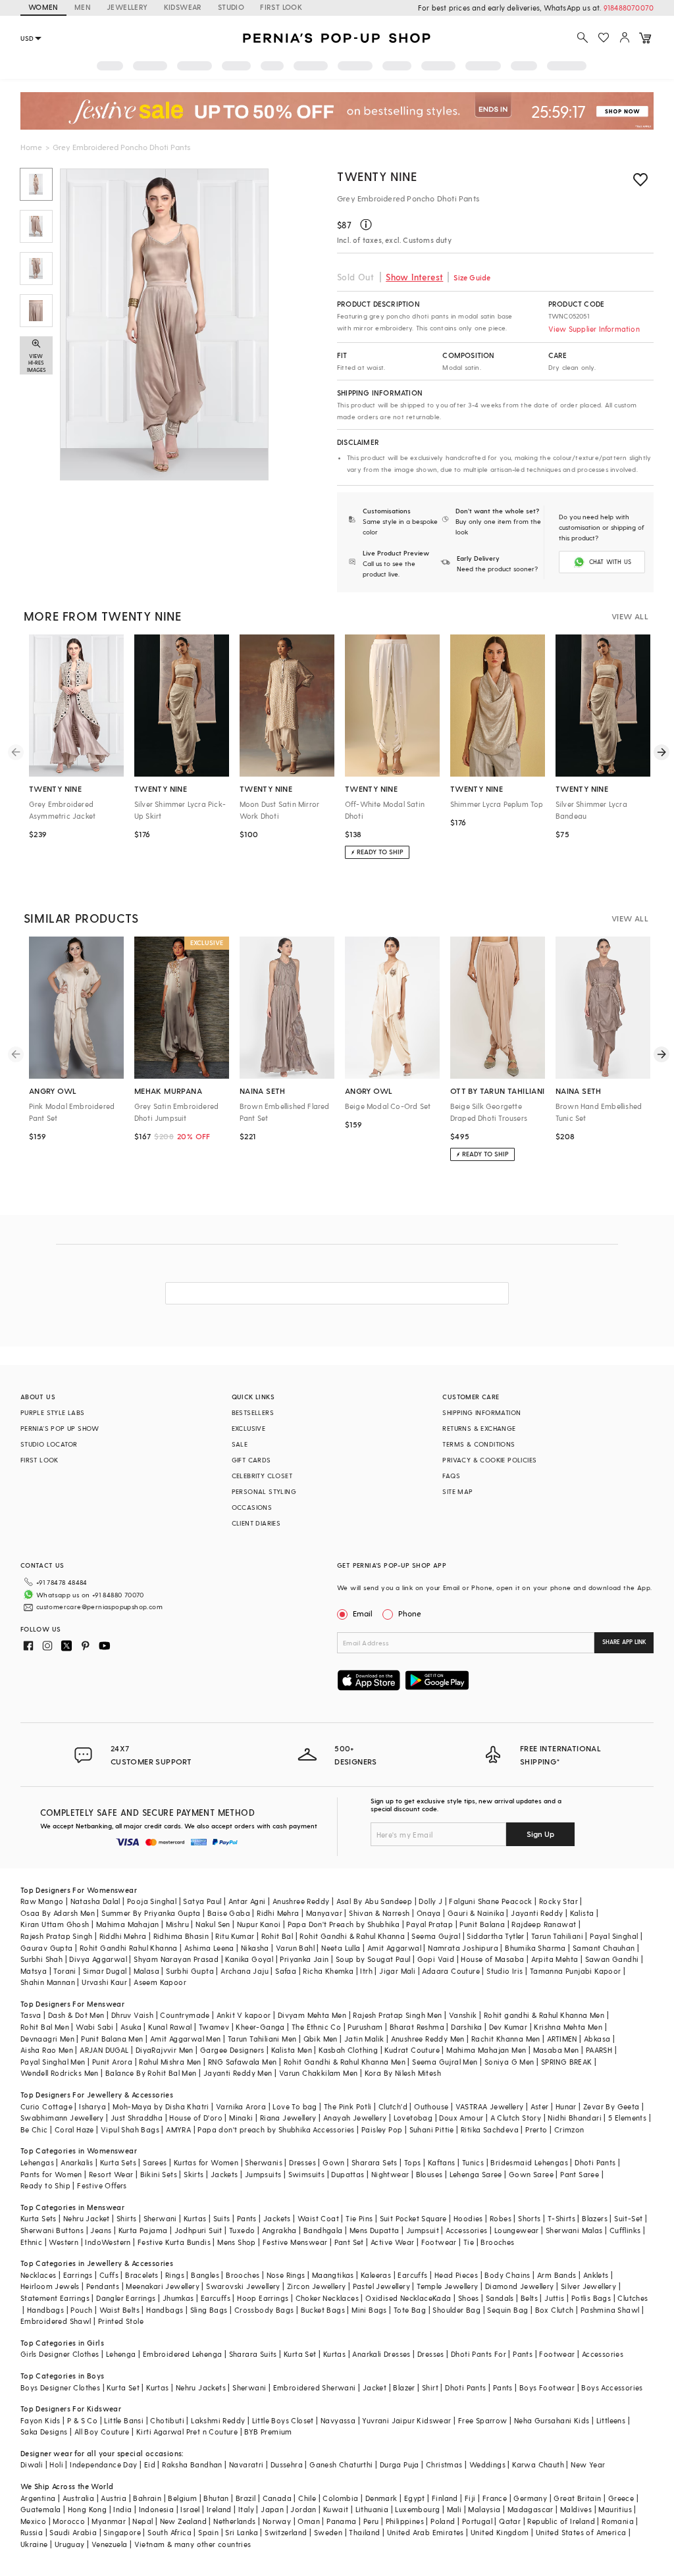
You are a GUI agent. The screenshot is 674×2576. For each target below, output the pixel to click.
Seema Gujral (436, 1936)
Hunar (566, 2106)
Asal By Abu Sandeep (375, 1901)
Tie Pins (359, 2218)
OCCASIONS (252, 1507)
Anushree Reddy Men (428, 2039)
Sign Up (540, 1834)
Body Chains (507, 2275)
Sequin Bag (507, 2310)
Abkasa (597, 2039)
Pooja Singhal (152, 1901)
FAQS (451, 1476)
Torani (65, 1971)
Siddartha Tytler (495, 1936)
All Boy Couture (102, 2432)
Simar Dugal (105, 1971)
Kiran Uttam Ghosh (55, 1924)
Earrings (78, 2275)
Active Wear (392, 2242)
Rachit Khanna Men (506, 2039)
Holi (56, 2464)
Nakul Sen (213, 1924)
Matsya (34, 1971)
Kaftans (442, 2162)
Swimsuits (307, 2174)
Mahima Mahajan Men (486, 2050)
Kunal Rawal (170, 2027)
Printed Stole (121, 2321)
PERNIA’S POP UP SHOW (60, 1428)
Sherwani (160, 2218)
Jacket (375, 2387)
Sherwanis (264, 2162)
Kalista (582, 1913)
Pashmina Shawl (610, 2310)
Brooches (497, 2242)
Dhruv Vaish (132, 2015)
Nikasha (255, 1948)
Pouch (81, 2310)
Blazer (404, 2387)
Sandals (500, 2298)
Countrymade (185, 2015)
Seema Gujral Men (445, 2062)
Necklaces (39, 2275)
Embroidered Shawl (56, 2321)
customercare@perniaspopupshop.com (99, 1607)
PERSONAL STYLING (264, 1491)
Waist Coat (318, 2218)
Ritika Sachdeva (490, 2129)
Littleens (611, 2420)
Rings (175, 2275)
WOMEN (43, 7)
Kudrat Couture (412, 2050)
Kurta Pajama (143, 2230)
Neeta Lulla (341, 1948)
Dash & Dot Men (76, 2015)
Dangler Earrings (126, 2298)
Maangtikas (333, 2275)
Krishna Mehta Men (568, 2027)
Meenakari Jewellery (163, 2286)
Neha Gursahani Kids (552, 2420)
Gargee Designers (232, 2050)
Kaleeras (376, 2275)
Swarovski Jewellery (243, 2286)
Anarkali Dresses (381, 2354)
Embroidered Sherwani (315, 2387)
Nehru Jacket (87, 2218)
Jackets (224, 2174)
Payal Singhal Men (53, 2062)
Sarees (155, 2162)
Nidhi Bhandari (575, 2118)
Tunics (473, 2162)
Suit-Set (628, 2218)
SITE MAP (457, 1491)
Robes (501, 2218)
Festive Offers (102, 2185)
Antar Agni (247, 1901)
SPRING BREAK (567, 2062)
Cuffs (109, 2275)
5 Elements (627, 2118)
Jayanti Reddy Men (238, 2073)
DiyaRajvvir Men (165, 2050)
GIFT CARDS (251, 1460)
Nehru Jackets (201, 2387)
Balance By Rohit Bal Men (151, 2073)
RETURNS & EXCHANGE (479, 1428)
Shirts (126, 2218)
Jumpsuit (423, 2230)
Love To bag (295, 2106)
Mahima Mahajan (128, 1924)
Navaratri (246, 2464)
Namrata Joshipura (463, 1948)
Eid (150, 2464)
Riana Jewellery (288, 2118)
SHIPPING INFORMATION (481, 1412)
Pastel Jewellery (381, 2286)
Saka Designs (44, 2432)
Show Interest (414, 277)
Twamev (214, 2027)
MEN (83, 7)
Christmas (444, 2464)
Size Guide (472, 277)
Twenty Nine (377, 176)
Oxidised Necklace (399, 2298)
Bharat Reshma (417, 2027)
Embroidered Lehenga (183, 2354)
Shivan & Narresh (379, 1913)
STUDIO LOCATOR (49, 1444)
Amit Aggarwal (394, 1948)
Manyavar (324, 1913)
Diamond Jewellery (520, 2286)
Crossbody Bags (264, 2310)
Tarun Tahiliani (557, 1936)
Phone (410, 1613)
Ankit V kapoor (244, 2015)
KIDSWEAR (183, 7)
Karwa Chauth (538, 2464)
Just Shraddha (137, 2118)
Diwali (32, 2464)
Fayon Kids (40, 2420)
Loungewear (517, 2230)
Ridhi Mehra (278, 1913)
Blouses (429, 2174)
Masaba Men (556, 2050)
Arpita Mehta (555, 1959)
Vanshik (463, 2015)
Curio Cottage (46, 2106)
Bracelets (142, 2275)
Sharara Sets (375, 2162)
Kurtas (195, 2218)
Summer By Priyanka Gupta (151, 1913)
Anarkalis (77, 2162)
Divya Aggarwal (98, 1959)
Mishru (177, 1924)
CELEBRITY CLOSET (262, 1476)
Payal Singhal (614, 1936)
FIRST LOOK (281, 7)
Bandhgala (323, 2230)
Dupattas (348, 2174)
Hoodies (468, 2218)
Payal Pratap (429, 1924)
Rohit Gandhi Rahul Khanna (129, 1948)
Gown (334, 2162)
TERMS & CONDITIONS (479, 1444)
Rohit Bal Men (45, 2027)
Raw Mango (42, 1901)
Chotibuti (167, 2420)
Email (363, 1613)
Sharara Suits (253, 2354)
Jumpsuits (263, 2174)
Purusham (365, 2027)
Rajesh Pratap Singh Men (397, 2015)
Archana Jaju (245, 1971)
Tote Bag (410, 2310)
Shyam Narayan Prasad (176, 1959)
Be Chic (34, 2129)
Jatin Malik (364, 2039)
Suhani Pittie (432, 2129)
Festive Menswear (295, 2242)
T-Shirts (561, 2218)
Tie (469, 2242)
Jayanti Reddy (537, 1913)
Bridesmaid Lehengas (529, 2162)
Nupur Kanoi (259, 1924)
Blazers (595, 2218)
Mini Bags (369, 2310)
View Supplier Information (594, 329)
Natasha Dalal (95, 1901)
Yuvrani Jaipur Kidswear (406, 2420)
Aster (540, 2106)
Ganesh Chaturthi (341, 2464)
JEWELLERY (127, 7)
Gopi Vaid (436, 1959)
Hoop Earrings (263, 2298)
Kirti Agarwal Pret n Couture (187, 2432)
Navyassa (338, 2420)
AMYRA (178, 2129)
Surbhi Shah (41, 1959)
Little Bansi (124, 2420)
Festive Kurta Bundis (174, 2242)
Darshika (466, 2027)
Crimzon (569, 2129)
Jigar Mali (397, 1971)
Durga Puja (400, 2464)
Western (64, 2242)
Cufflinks (625, 2230)
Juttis (554, 2298)
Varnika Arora (241, 2106)
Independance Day (103, 2464)
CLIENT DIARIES (256, 1523)
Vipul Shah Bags (130, 2129)
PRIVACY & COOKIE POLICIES (489, 1460)
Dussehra (287, 2464)
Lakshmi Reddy (218, 2420)
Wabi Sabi (95, 2027)
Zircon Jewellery (316, 2286)
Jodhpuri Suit (198, 2230)
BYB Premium (268, 2432)
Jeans (101, 2230)
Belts (529, 2298)
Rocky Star (558, 1901)
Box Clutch (555, 2310)
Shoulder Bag (456, 2310)
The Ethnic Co (316, 2027)
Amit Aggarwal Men (186, 2039)
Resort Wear (111, 2174)
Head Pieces (456, 2275)
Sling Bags (209, 2310)
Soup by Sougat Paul (373, 1959)
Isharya (92, 2106)
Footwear (439, 2242)
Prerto (536, 2129)
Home (31, 147)
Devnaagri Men (47, 2039)
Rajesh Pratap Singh (57, 1936)
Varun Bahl (295, 1948)
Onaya (429, 1913)
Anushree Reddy (301, 1901)
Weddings (487, 2464)
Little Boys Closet (283, 2420)
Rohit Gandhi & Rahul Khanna (352, 1936)
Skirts (194, 2174)
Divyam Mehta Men (312, 2015)
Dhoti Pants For (479, 2354)
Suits (222, 2218)
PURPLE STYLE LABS (53, 1412)
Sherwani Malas (574, 2230)
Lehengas (37, 2162)
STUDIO (231, 7)
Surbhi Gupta (190, 1971)
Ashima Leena (209, 1948)
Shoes (469, 2298)
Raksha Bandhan (192, 2464)
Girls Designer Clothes (60, 2354)
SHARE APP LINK (624, 1642)
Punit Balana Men (112, 2039)
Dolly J (430, 1901)
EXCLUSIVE (249, 1428)
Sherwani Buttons (52, 2230)
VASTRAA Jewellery (490, 2106)
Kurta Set (300, 2354)
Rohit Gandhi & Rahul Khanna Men (345, 2062)
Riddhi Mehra (123, 1936)
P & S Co (82, 2420)
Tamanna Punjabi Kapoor (576, 1971)
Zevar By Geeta (611, 2106)
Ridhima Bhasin (181, 1936)
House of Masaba (492, 1959)
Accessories (466, 2230)
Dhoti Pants (595, 2162)
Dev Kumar (508, 2027)
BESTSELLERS (253, 1412)
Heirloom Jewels (50, 2286)
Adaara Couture (451, 1971)
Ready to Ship (45, 2185)
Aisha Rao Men (47, 2050)
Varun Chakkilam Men (319, 2073)
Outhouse (431, 2106)
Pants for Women (51, 2174)
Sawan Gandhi (612, 1959)
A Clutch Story (516, 2118)
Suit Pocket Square (413, 2218)
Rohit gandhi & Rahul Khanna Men (544, 2015)
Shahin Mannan (48, 1982)
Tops (413, 2162)
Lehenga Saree (476, 2174)
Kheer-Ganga (260, 2027)
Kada (442, 2298)
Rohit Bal (277, 1936)
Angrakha (279, 2230)
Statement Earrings (55, 2298)
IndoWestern (108, 2242)
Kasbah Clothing (348, 2050)
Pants (247, 2218)
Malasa (146, 1971)
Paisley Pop (382, 2129)
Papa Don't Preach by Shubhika (344, 1924)
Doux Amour (461, 2118)
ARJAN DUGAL (104, 2050)
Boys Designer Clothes (60, 2387)
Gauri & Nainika (476, 1913)
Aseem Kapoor (160, 1982)
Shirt (430, 2387)
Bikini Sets (159, 2174)
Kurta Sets (118, 2162)
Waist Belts (119, 2310)
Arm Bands (557, 2275)
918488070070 (629, 8)
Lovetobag (413, 2118)
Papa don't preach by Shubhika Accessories (276, 2129)
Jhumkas (178, 2298)
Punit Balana (482, 1924)
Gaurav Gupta (47, 1948)
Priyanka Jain (304, 1959)
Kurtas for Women (206, 2162)
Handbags (45, 2310)
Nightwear (390, 2174)
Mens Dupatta (375, 2230)
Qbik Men (321, 2039)
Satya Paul (202, 1901)
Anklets (596, 2275)
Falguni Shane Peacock (490, 1901)
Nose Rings (286, 2275)
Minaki (241, 2118)
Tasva (31, 2015)
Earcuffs (412, 2275)
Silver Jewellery (588, 2286)
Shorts (529, 2218)
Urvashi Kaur (104, 1982)
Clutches (633, 2298)
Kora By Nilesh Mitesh (403, 2073)
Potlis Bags (591, 2298)
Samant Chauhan (604, 1948)
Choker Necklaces (327, 2298)
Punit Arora (112, 2062)
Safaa (286, 1971)
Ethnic (31, 2242)
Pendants (103, 2286)
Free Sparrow (483, 2420)
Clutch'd (393, 2106)
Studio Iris (505, 1971)
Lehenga (121, 2354)
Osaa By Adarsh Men (58, 1913)
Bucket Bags (323, 2310)
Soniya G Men (509, 2062)
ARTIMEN (562, 2039)
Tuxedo (242, 2230)
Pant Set (349, 2242)
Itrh (366, 1971)
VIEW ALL (630, 616)
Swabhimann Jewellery (62, 2118)
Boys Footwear (547, 2387)
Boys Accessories (612, 2387)
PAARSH (599, 2050)
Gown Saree (531, 2174)
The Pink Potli (348, 2106)
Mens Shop (237, 2242)
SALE (240, 1444)
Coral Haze (74, 2129)
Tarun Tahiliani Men (262, 2039)
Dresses (302, 2162)
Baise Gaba (229, 1913)
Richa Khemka (328, 1971)
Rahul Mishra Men (170, 2062)
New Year (588, 2464)
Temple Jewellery (447, 2286)
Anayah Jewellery (355, 2118)
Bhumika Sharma (535, 1948)
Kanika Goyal (249, 1959)
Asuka (131, 2027)
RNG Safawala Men (242, 2062)
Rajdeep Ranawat (544, 1924)
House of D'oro (196, 2118)
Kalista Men (292, 2050)
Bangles (205, 2275)
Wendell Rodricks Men (60, 2073)
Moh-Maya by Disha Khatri (161, 2106)
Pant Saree (580, 2174)
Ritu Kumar (235, 1936)
